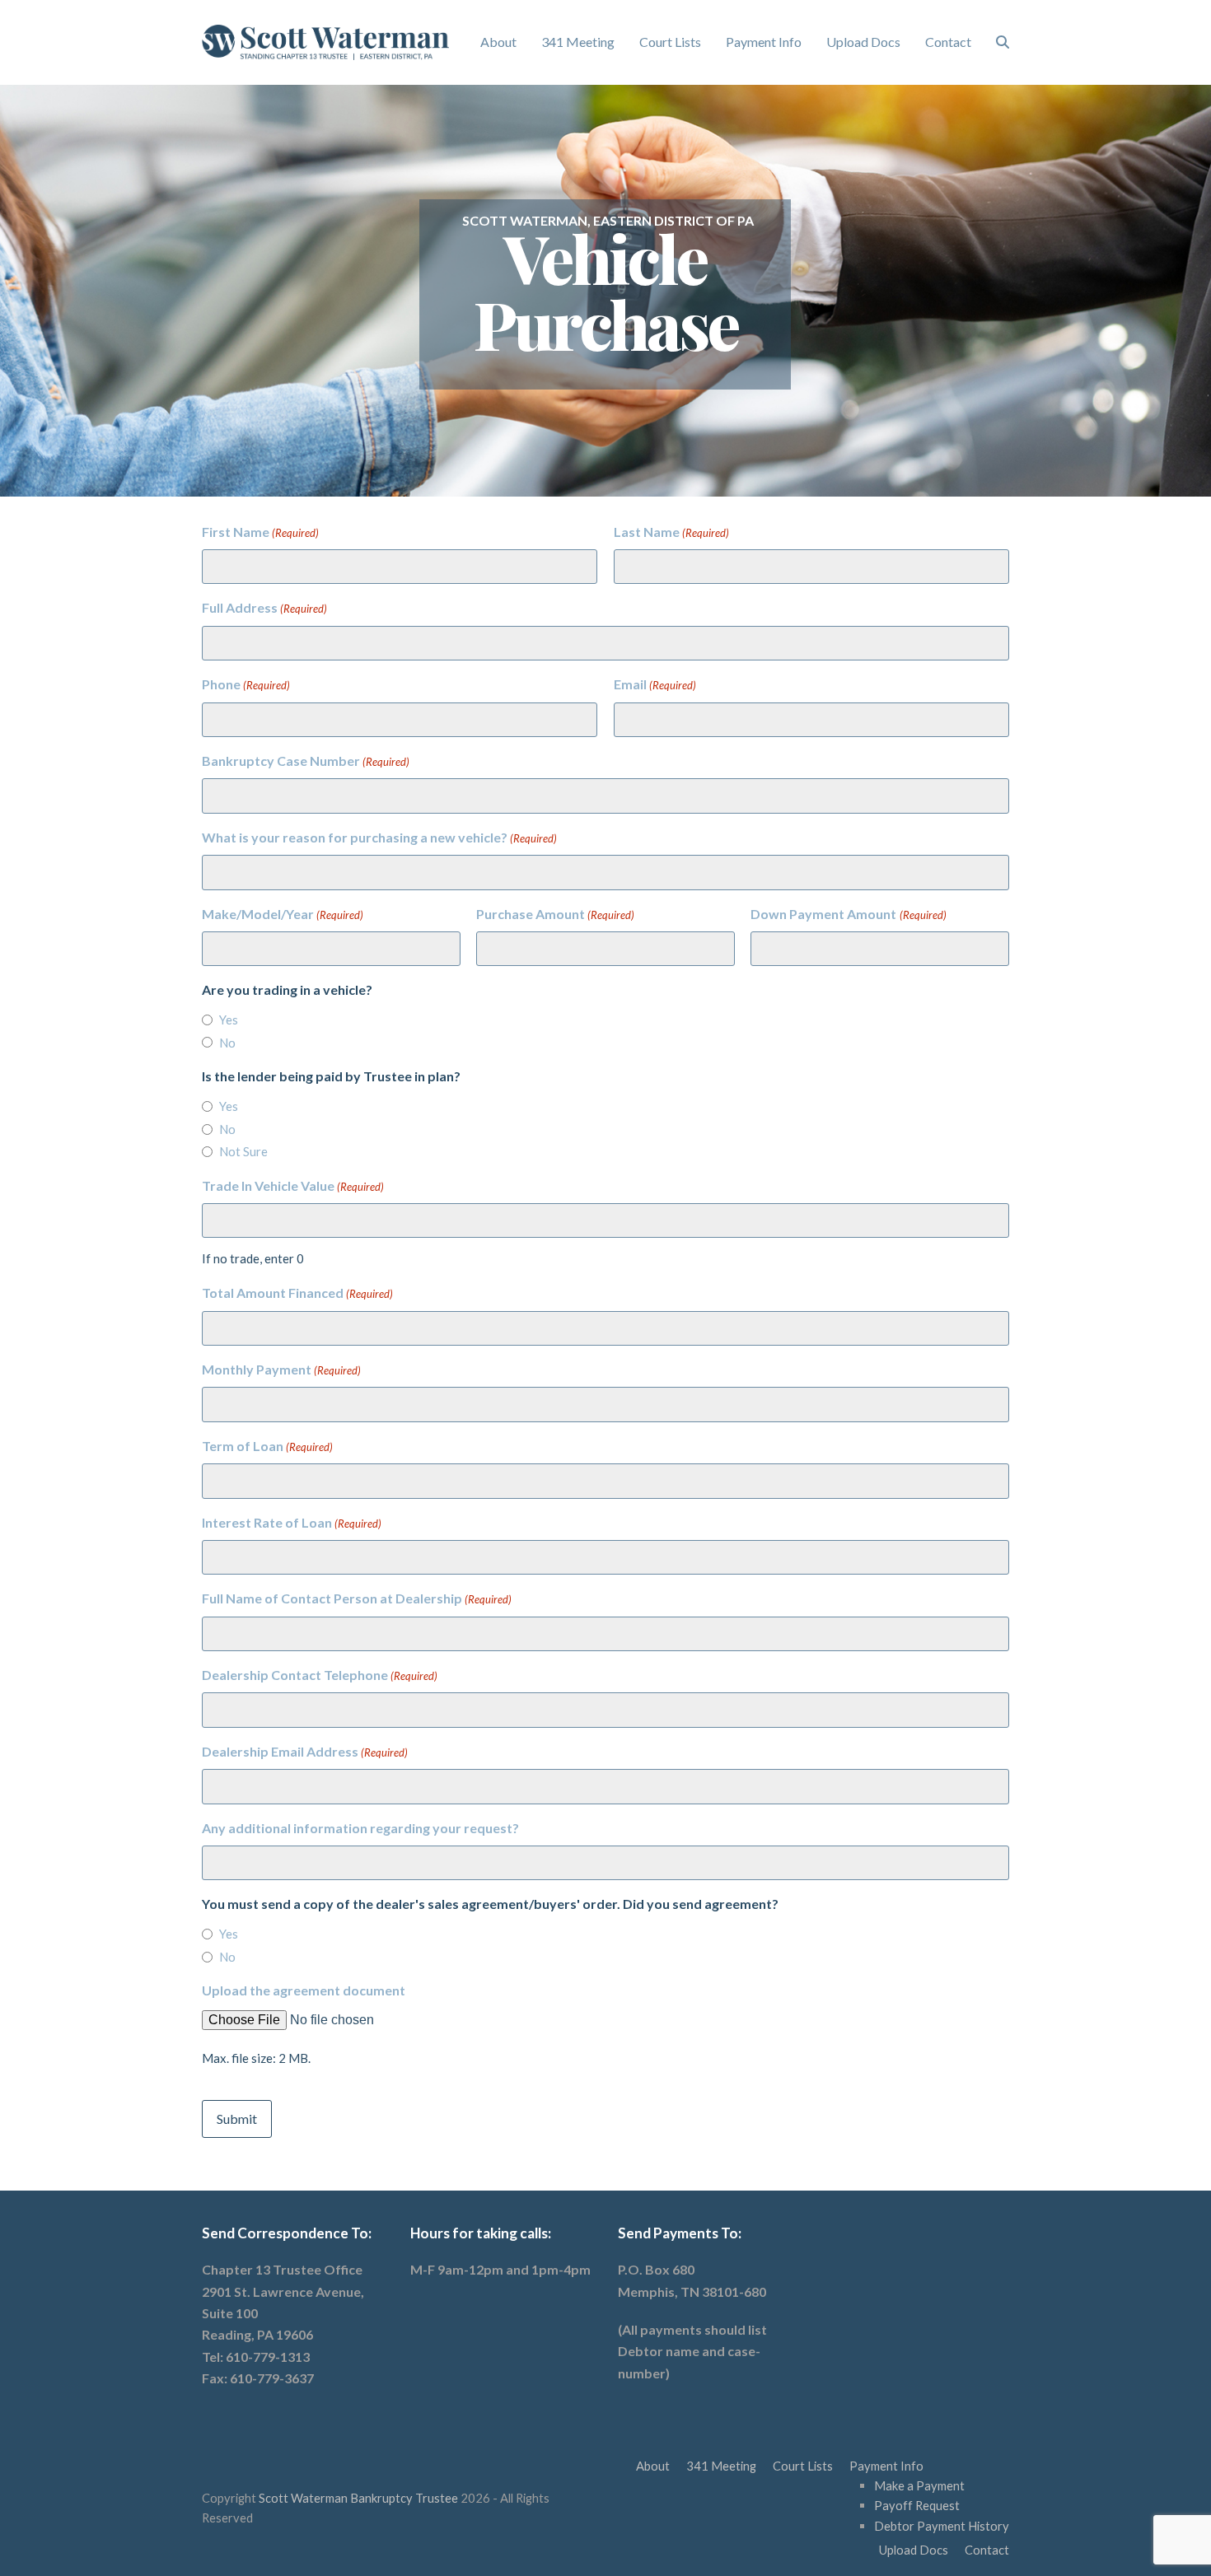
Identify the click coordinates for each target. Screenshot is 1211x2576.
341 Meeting (721, 2466)
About (653, 2466)
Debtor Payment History (942, 2526)
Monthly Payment (281, 1369)
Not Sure (243, 1151)
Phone (246, 684)
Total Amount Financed (297, 1293)
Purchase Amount (555, 914)
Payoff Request (917, 2505)
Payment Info (886, 2466)
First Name (260, 532)
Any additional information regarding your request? (360, 1828)
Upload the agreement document (304, 1990)
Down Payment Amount (848, 914)
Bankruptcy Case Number (306, 761)
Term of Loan (267, 1446)
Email (655, 684)
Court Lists (803, 2466)
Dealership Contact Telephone (320, 1675)
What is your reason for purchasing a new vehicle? (379, 837)
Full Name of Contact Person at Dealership (357, 1598)
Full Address (264, 607)
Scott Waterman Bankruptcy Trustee (358, 2498)
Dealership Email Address (305, 1751)
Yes (229, 1020)
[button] (1003, 42)
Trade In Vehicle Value (293, 1185)
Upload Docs (914, 2550)
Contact (987, 2550)
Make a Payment (919, 2485)
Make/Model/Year (283, 914)
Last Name (671, 532)
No (227, 1043)
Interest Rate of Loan (292, 1522)
